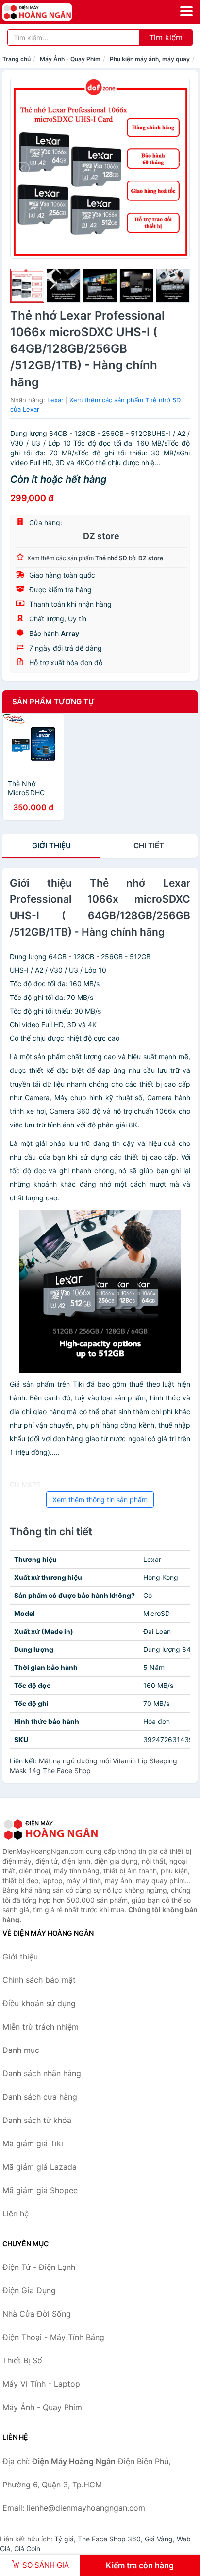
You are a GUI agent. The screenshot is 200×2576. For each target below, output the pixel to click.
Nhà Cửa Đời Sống (37, 2314)
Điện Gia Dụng (29, 2290)
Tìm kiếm (166, 37)
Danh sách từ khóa (37, 2120)
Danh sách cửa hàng (40, 2097)
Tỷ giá (64, 2539)
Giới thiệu (51, 845)
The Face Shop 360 (109, 2539)
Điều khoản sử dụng (39, 2003)
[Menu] (186, 11)
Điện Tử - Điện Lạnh (39, 2267)
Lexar (55, 400)
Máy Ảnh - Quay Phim (70, 59)
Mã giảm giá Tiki (33, 2143)
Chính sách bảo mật (39, 1980)
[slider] (27, 286)
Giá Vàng (159, 2539)
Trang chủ (17, 59)
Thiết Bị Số (22, 2360)
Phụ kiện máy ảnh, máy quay (150, 59)
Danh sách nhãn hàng (42, 2073)
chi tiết (149, 845)
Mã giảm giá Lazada (40, 2167)
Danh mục (21, 2050)
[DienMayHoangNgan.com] (51, 12)
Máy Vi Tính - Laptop (41, 2384)
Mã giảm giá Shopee (40, 2190)
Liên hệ (16, 2213)
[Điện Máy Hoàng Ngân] (51, 1830)
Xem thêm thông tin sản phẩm (100, 1499)
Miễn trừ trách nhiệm (41, 2027)
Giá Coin (27, 2549)
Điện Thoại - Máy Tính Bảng (53, 2337)
